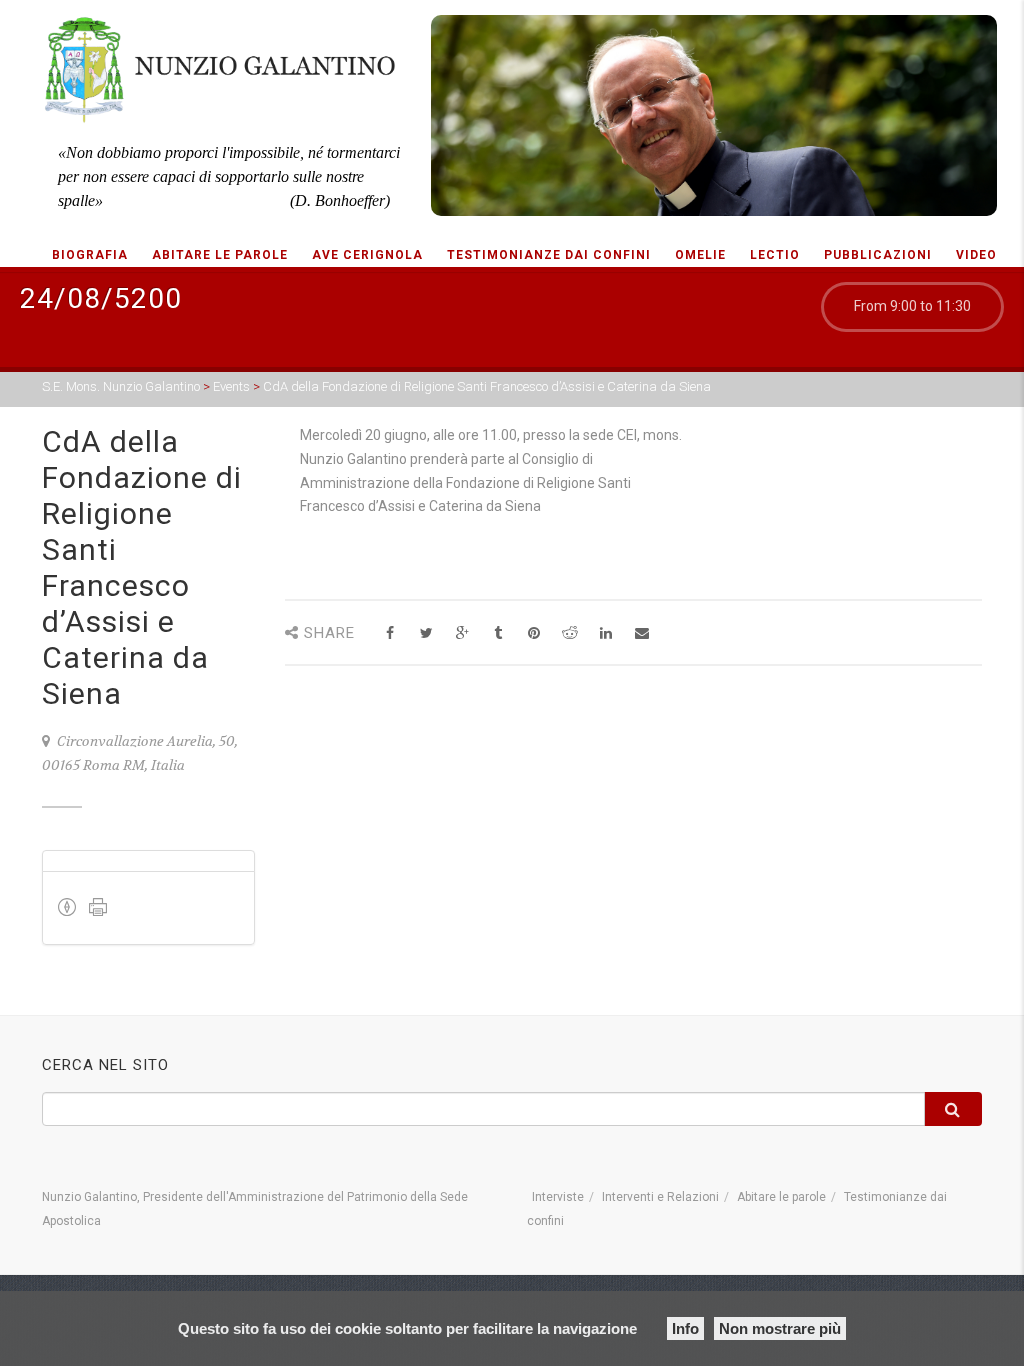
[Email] (642, 633)
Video (976, 255)
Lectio (775, 255)
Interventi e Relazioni (660, 1197)
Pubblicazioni (878, 255)
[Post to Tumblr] (498, 633)
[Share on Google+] (462, 633)
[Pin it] (534, 633)
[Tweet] (426, 633)
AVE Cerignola (367, 255)
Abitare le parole (220, 255)
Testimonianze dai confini (549, 255)
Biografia (90, 255)
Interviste (558, 1197)
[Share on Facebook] (390, 633)
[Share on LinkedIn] (606, 633)
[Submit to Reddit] (570, 633)
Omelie (700, 255)
